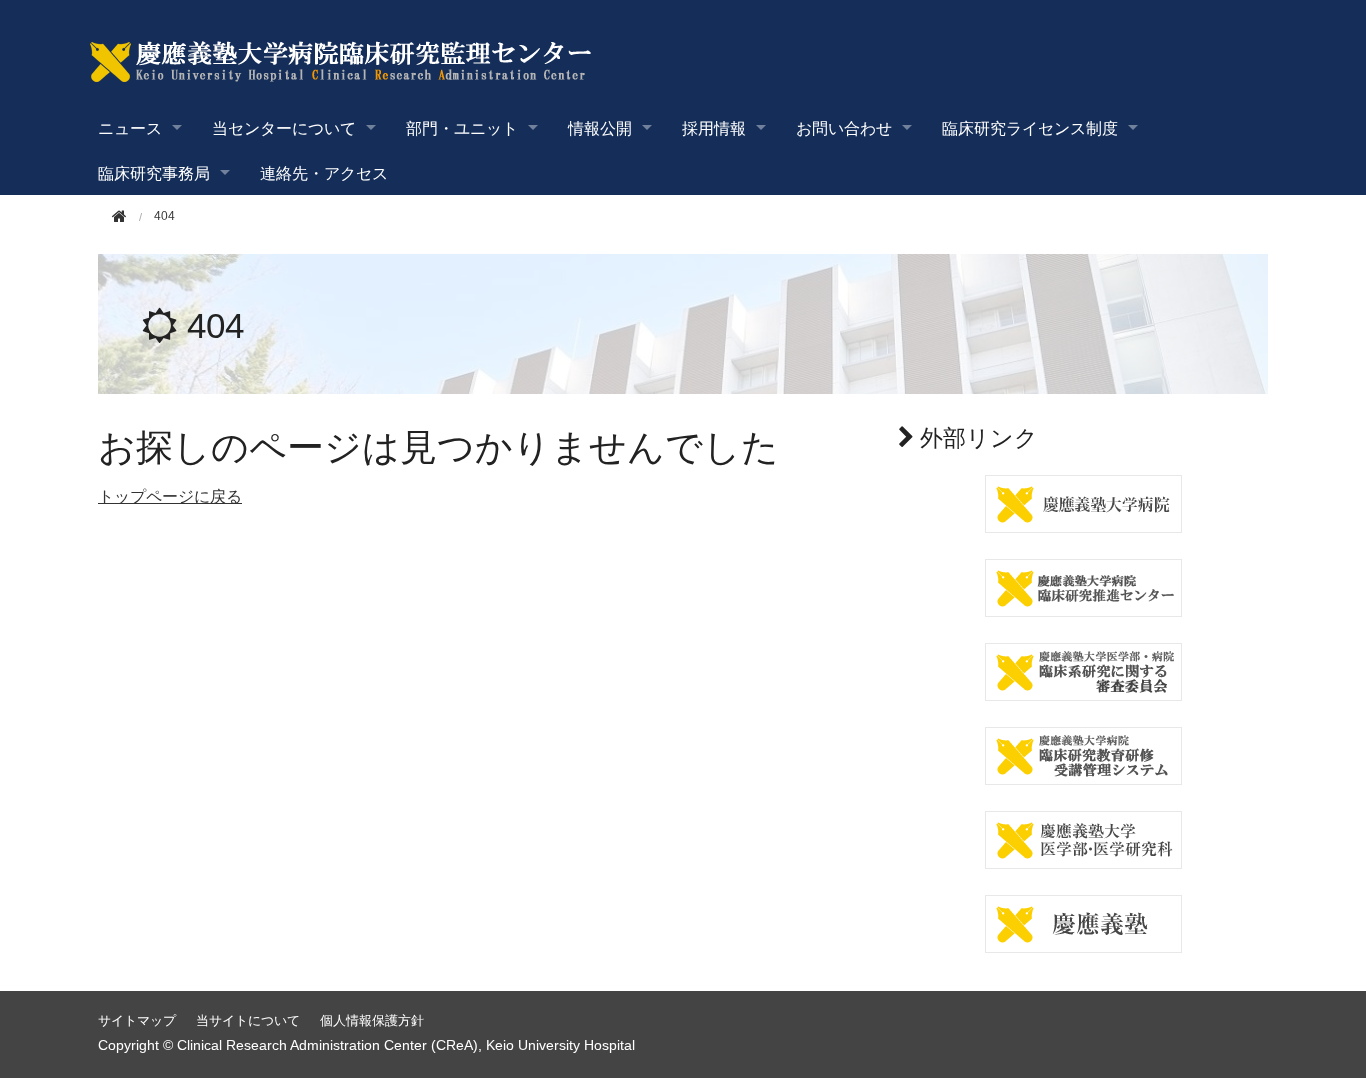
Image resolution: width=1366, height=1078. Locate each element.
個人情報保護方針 (372, 1020)
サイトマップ (137, 1020)
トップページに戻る (170, 496)
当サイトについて (248, 1020)
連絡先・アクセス (324, 172)
